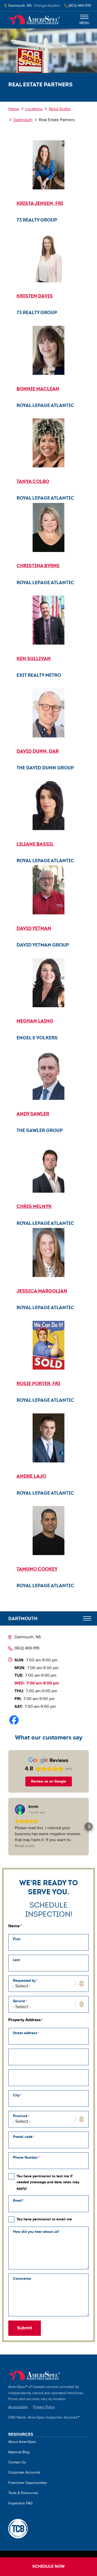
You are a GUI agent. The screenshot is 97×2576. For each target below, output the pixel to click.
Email (18, 2201)
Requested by (24, 1981)
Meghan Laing (35, 1021)
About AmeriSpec (22, 2442)
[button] (8, 1827)
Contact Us (17, 2462)
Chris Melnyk (34, 1206)
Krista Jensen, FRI (40, 203)
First (17, 1939)
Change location (47, 6)
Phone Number (25, 2157)
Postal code (23, 2137)
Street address (25, 2033)
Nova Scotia (60, 109)
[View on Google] (20, 1810)
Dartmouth (23, 120)
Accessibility (18, 2407)
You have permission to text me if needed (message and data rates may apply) (48, 2182)
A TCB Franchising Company (18, 2529)
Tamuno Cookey (37, 1569)
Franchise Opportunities (28, 2483)
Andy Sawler (33, 1114)
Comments (22, 2279)
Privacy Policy (44, 2407)
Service (19, 2001)
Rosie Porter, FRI (38, 1383)
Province (20, 2116)
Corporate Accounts (24, 2473)
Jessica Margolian (42, 1291)
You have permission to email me (44, 2219)
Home (34, 20)
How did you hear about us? (36, 2232)
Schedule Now (48, 2567)
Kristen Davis (35, 296)
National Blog (19, 2452)
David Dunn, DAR (38, 751)
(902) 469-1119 (27, 1648)
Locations (34, 109)
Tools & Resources (23, 2493)
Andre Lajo (31, 1476)
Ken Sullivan (34, 658)
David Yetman (34, 928)
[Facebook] (14, 1720)
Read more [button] (25, 1846)
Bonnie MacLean (38, 389)
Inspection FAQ (20, 2503)
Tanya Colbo (33, 481)
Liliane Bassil (35, 844)
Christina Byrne (38, 566)
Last (16, 1960)
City (16, 2095)
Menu (84, 23)
